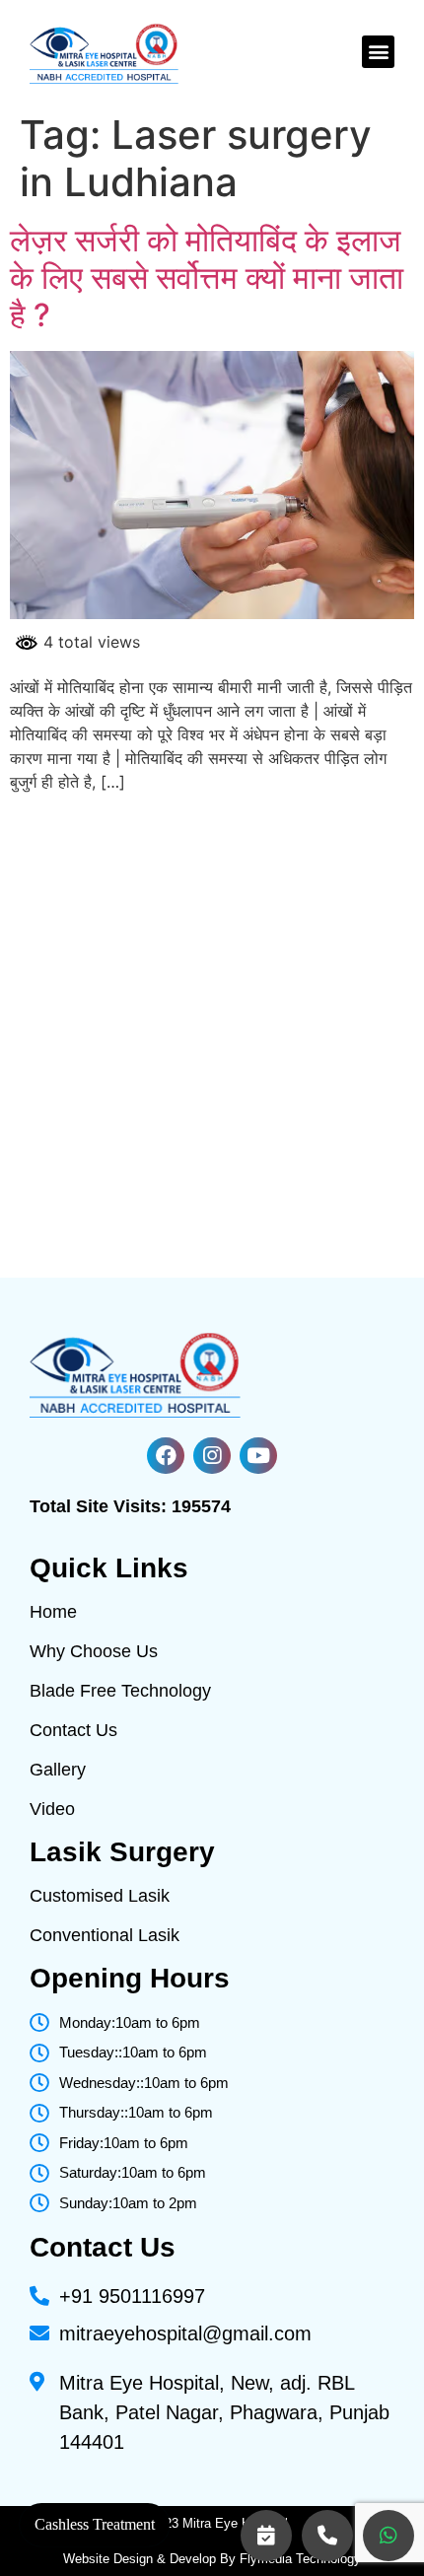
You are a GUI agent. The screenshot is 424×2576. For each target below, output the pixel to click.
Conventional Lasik (105, 1935)
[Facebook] (166, 1456)
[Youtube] (258, 1456)
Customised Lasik (100, 1896)
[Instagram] (212, 1456)
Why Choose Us (94, 1651)
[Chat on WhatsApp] (389, 2536)
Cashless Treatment (95, 2524)
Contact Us (73, 1730)
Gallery (58, 1770)
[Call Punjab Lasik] (327, 2536)
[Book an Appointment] (266, 2536)
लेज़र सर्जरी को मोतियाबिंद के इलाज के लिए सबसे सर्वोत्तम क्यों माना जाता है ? (207, 278)
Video (52, 1809)
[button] (378, 52)
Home (53, 1612)
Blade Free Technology (120, 1691)
